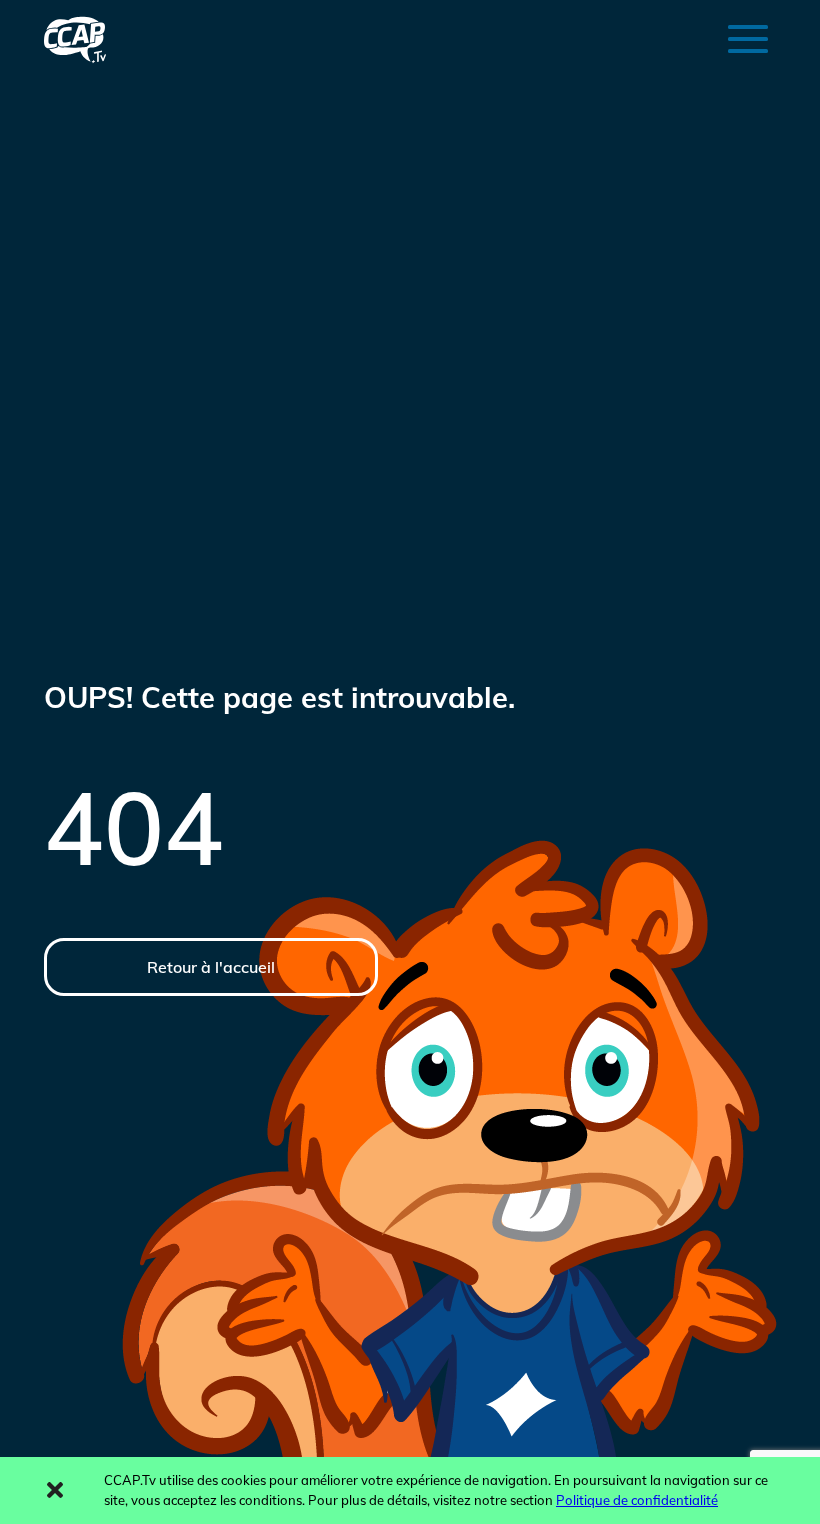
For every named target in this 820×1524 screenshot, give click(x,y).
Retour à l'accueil (211, 967)
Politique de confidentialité (637, 1500)
